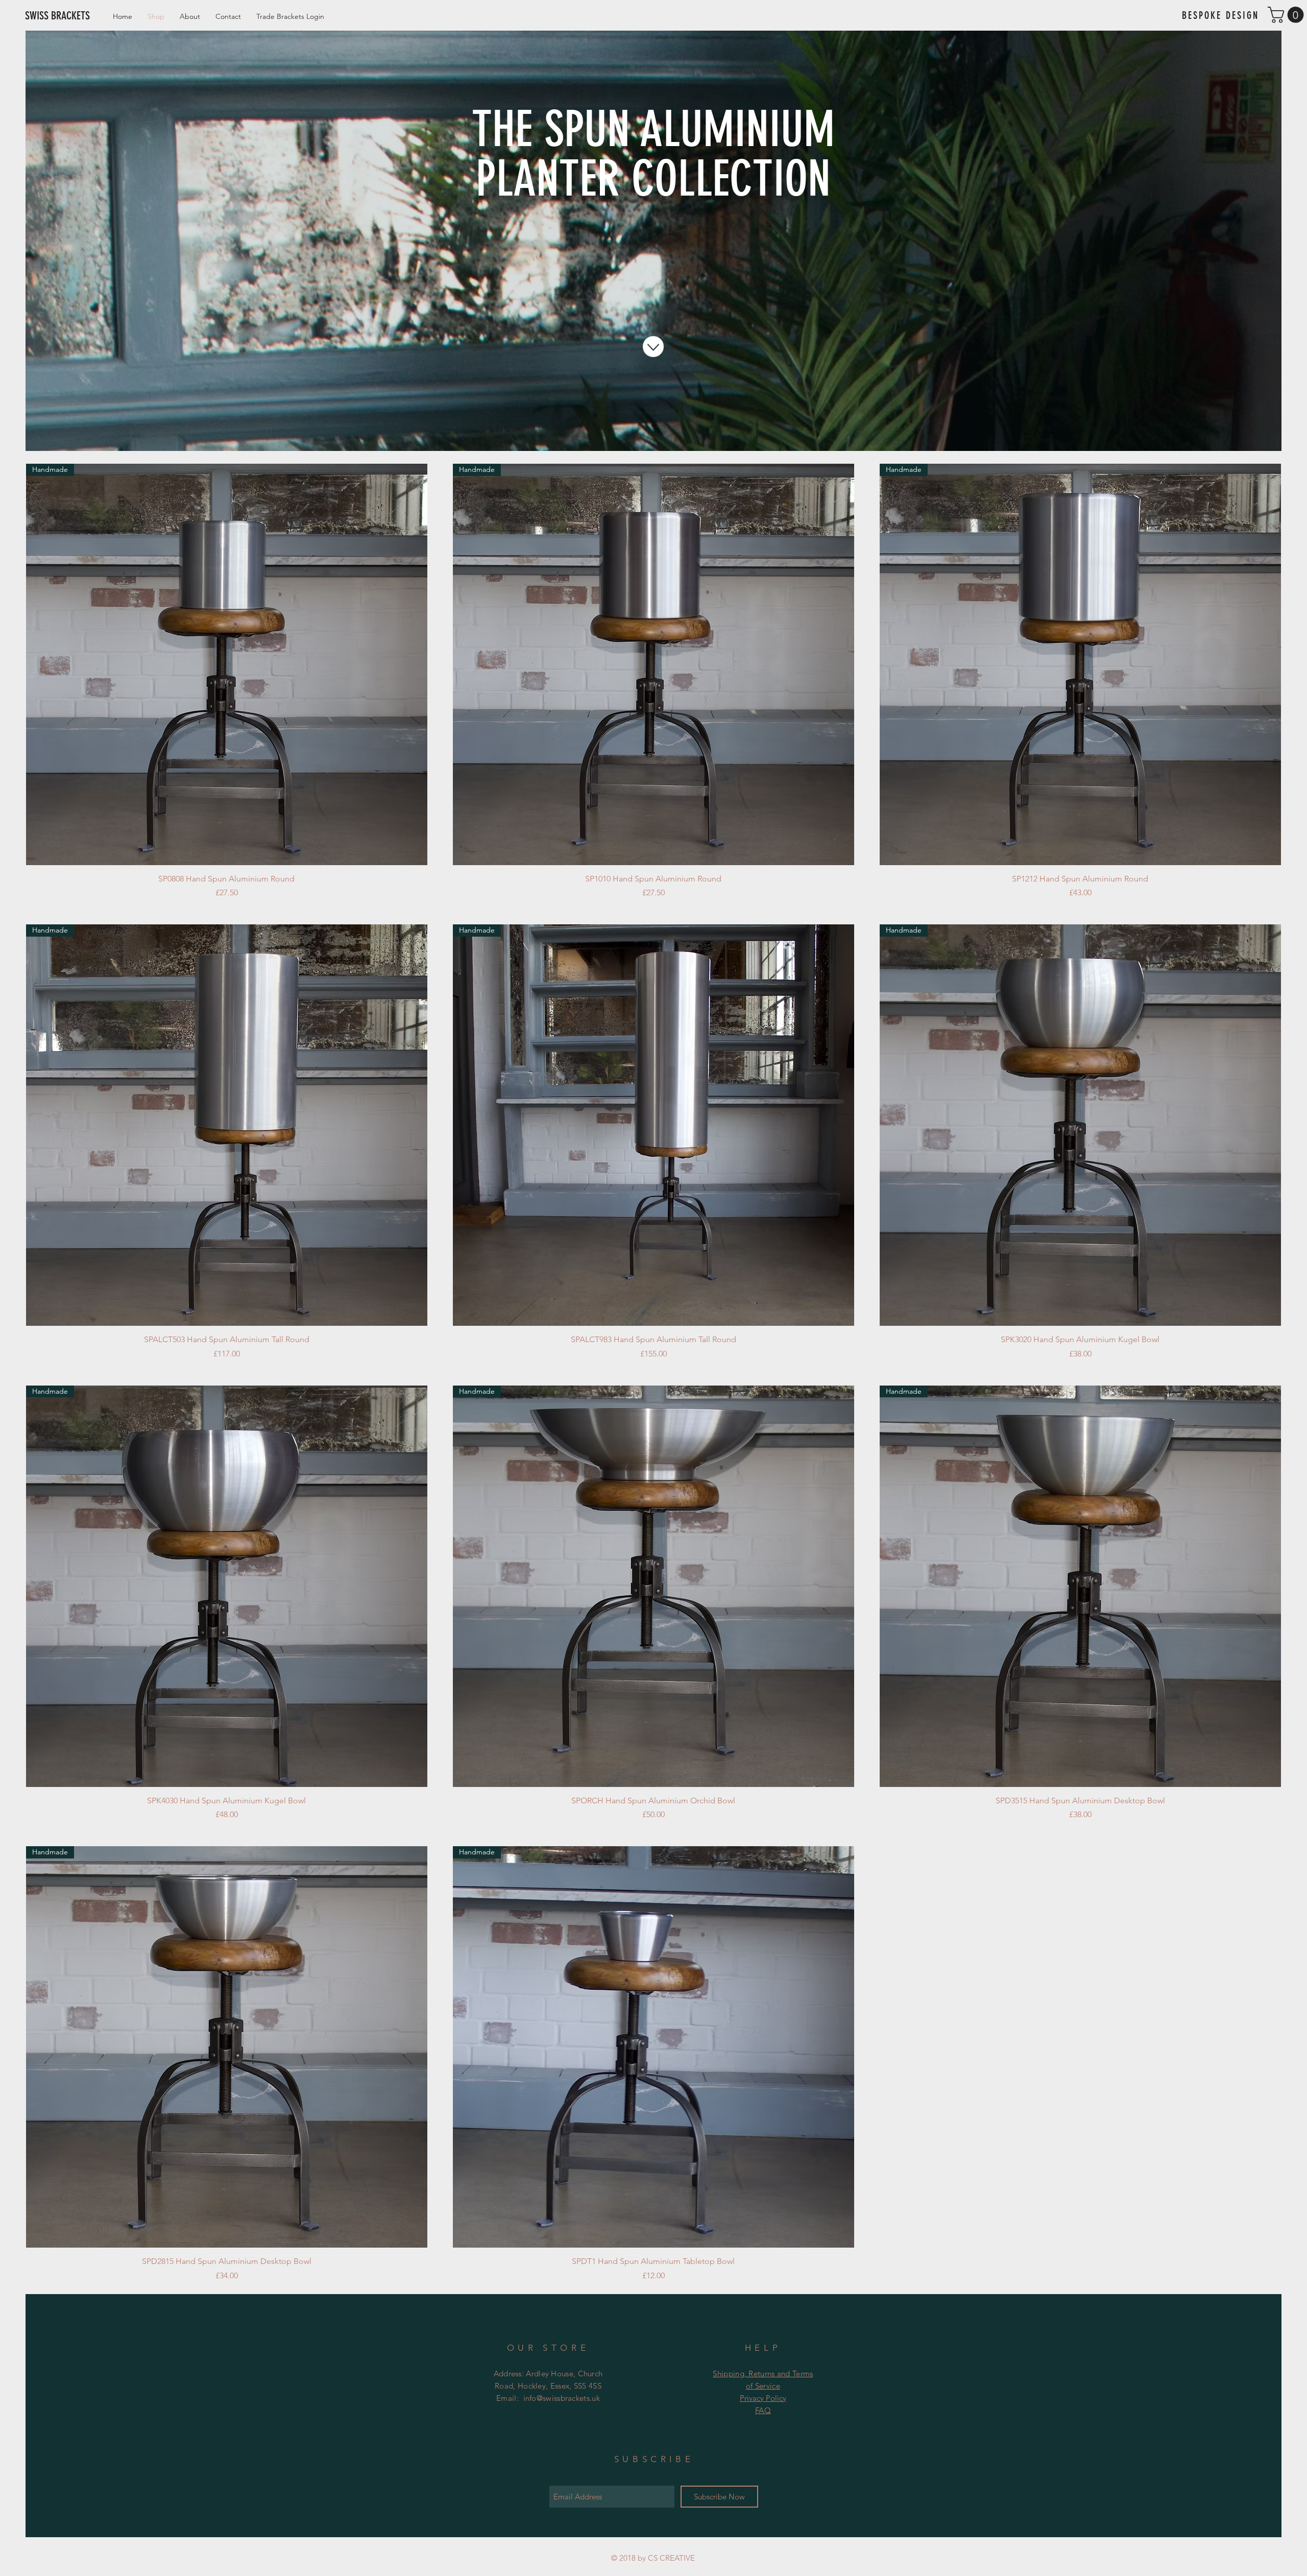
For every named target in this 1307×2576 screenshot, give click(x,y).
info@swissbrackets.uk (562, 2398)
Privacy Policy (763, 2398)
